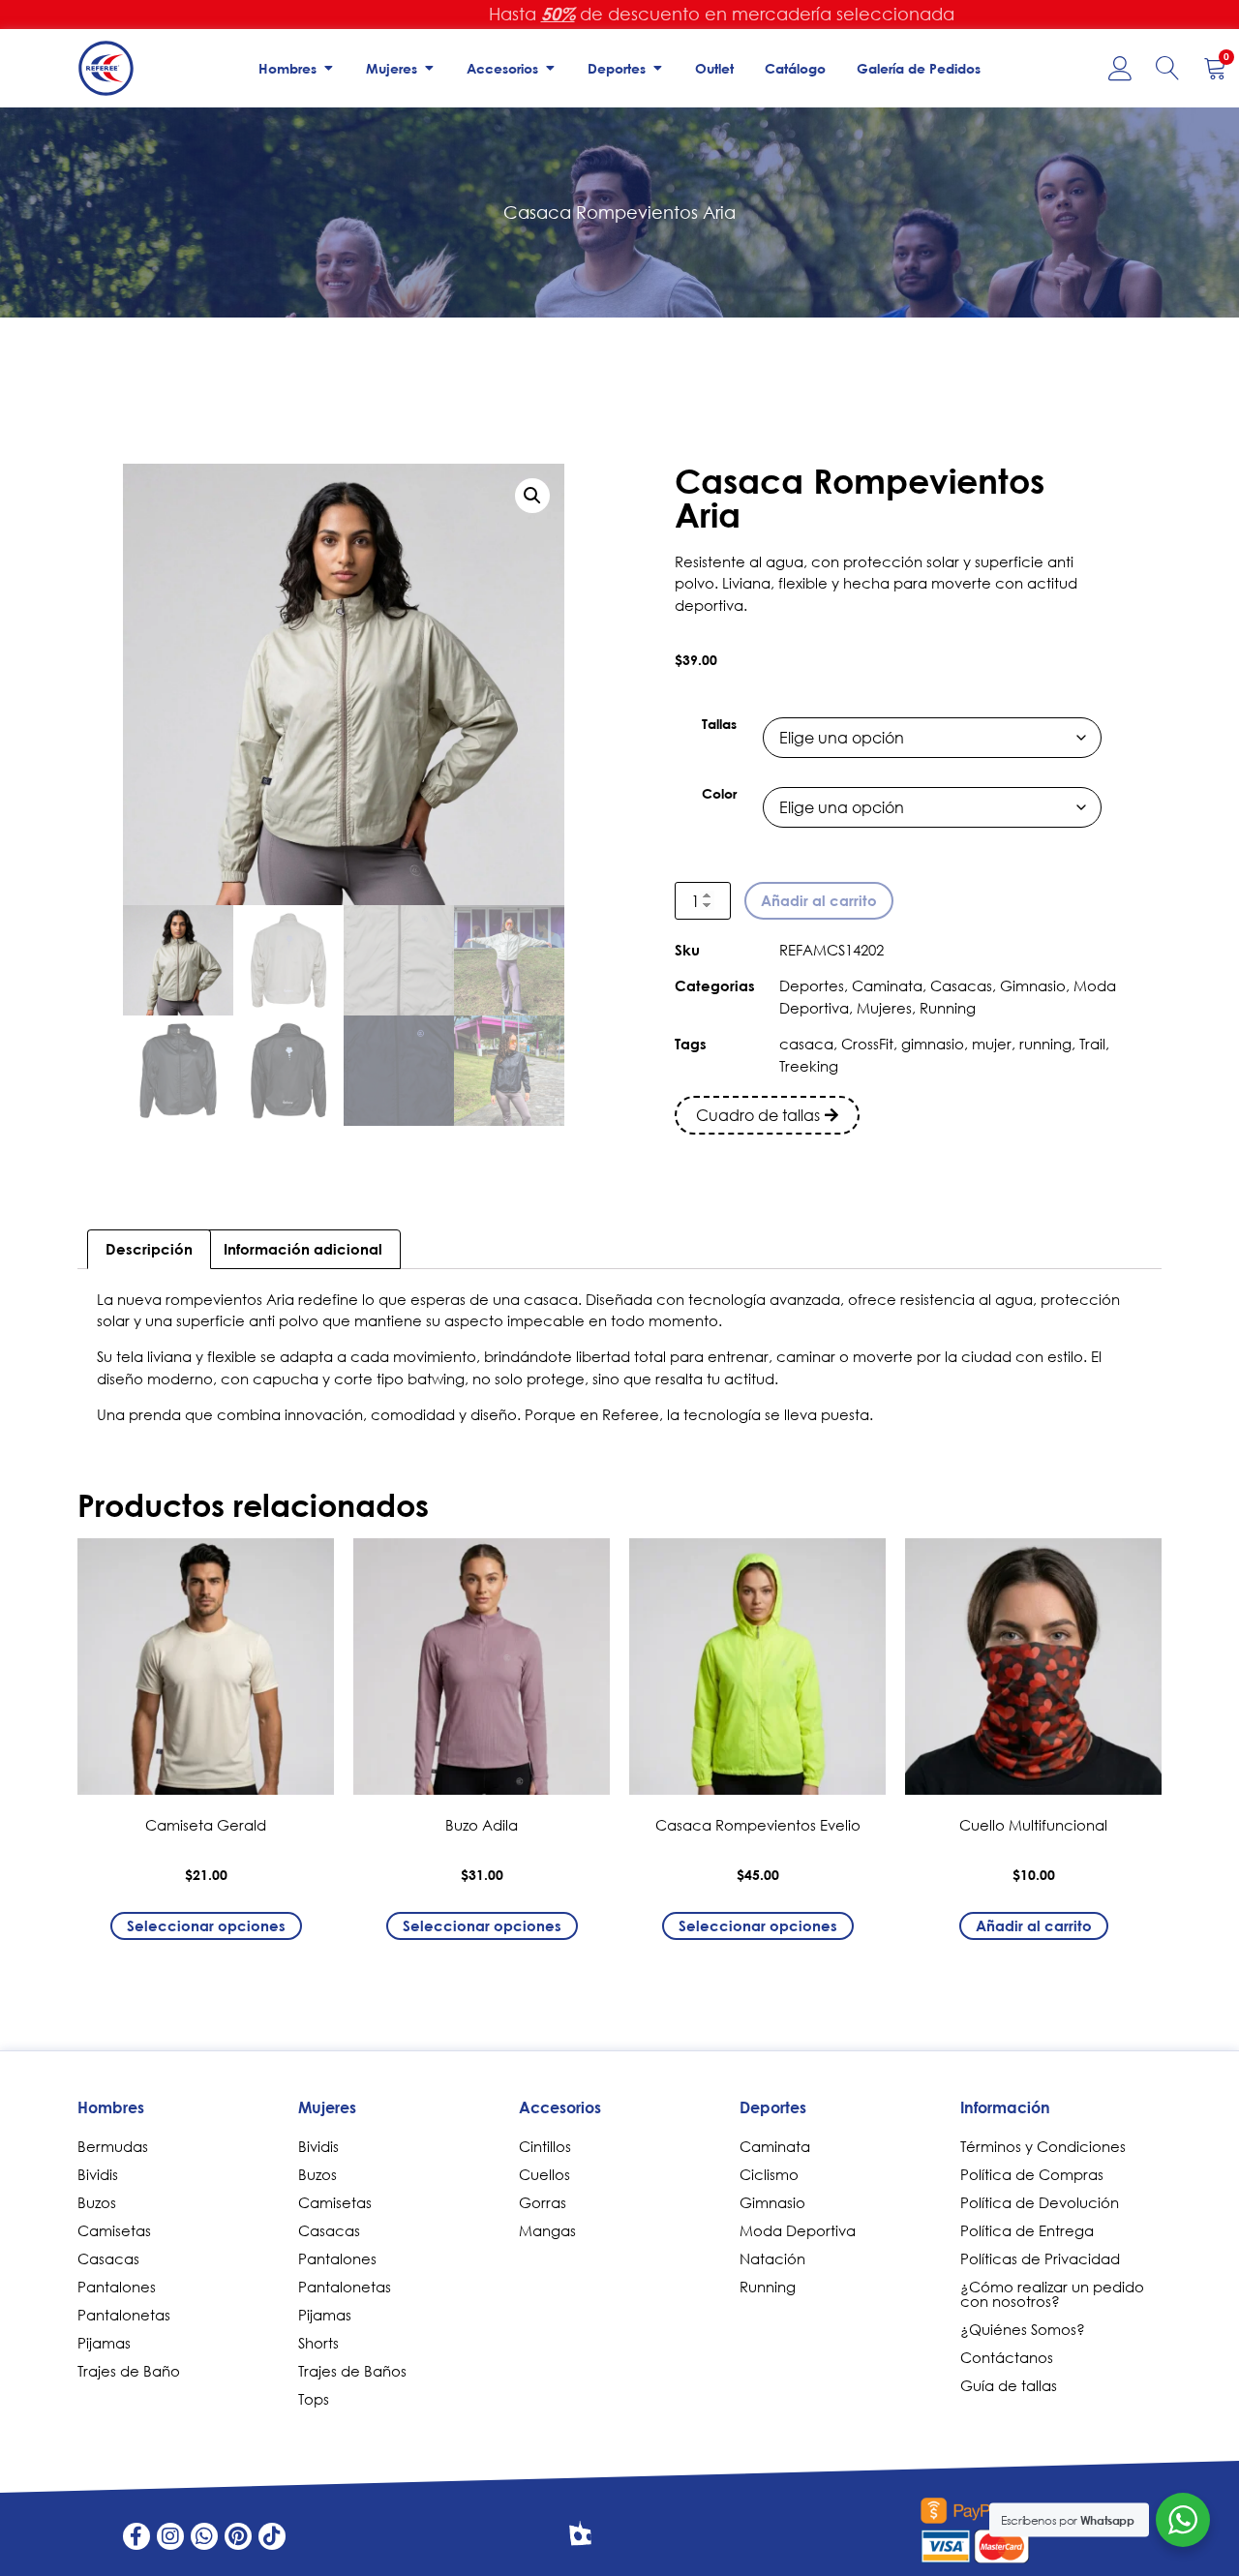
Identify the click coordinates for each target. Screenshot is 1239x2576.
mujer (992, 1044)
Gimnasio (1033, 985)
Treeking (809, 1066)
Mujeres (884, 1008)
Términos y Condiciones (1043, 2146)
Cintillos (545, 2146)
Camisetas (114, 2230)
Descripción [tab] (149, 1249)
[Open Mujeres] (429, 68)
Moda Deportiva (798, 2230)
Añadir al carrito (819, 900)
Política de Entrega (1027, 2230)
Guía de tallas (1009, 2385)
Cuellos (544, 2174)
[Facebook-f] (136, 2536)
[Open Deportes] (657, 68)
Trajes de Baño (129, 2371)
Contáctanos (1007, 2357)
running (1045, 1044)
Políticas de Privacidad (1040, 2258)
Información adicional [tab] (303, 1249)
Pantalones (117, 2287)
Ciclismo (769, 2174)
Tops (314, 2399)
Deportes (812, 985)
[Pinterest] (238, 2536)
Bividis (98, 2174)
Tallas (719, 724)
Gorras (543, 2202)
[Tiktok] (272, 2536)
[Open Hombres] (328, 68)
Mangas (547, 2230)
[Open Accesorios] (550, 68)
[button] (532, 496)
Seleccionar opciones (206, 1925)
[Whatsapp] (204, 2536)
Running (948, 1008)
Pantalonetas (124, 2315)
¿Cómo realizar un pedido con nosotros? (1052, 2294)
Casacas (961, 985)
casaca (806, 1044)
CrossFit (867, 1044)
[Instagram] (170, 2536)
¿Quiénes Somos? (1023, 2329)
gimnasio (933, 1044)
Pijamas (104, 2343)
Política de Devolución (1040, 2202)
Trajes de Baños (352, 2371)
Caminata (887, 985)
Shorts (318, 2343)
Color (719, 794)
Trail (1092, 1044)
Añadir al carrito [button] (1034, 1925)
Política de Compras (1032, 2174)
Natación (772, 2258)
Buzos (97, 2202)
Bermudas (113, 2146)
